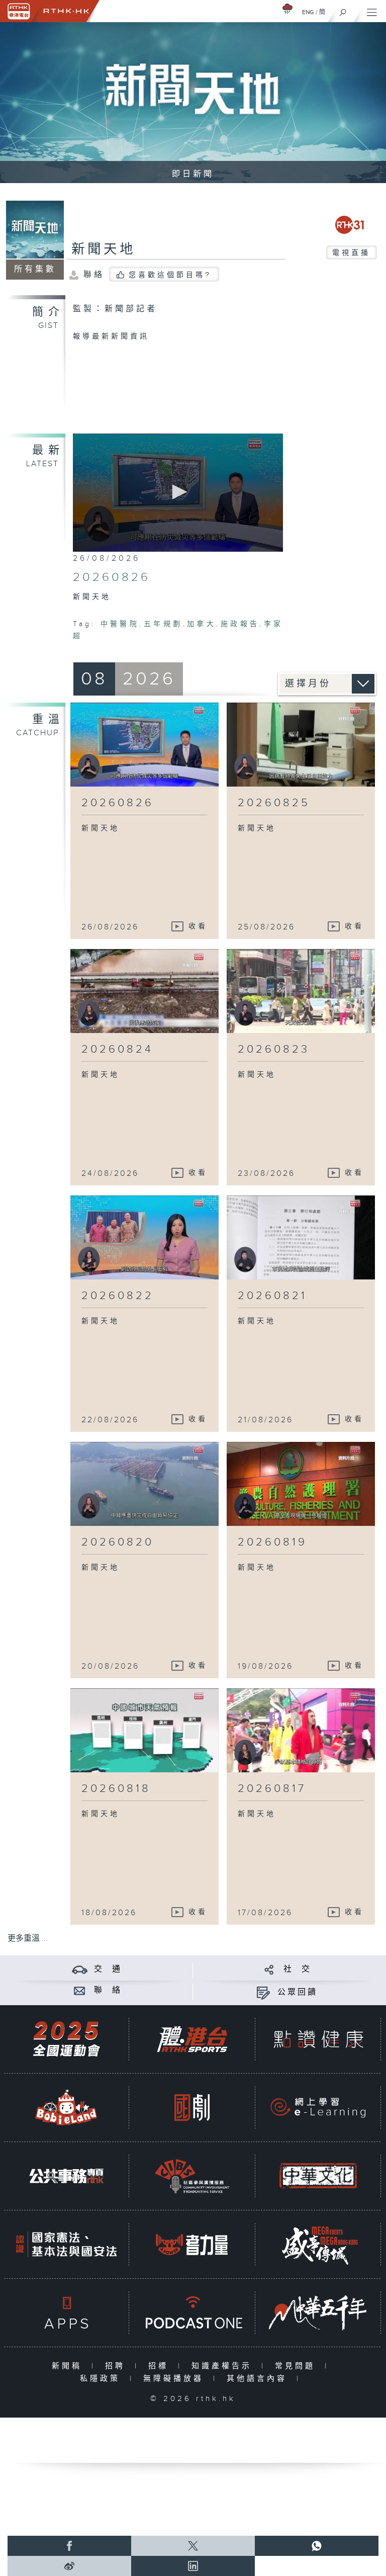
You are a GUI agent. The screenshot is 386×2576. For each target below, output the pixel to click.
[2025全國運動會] (66, 2039)
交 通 (108, 1969)
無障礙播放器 (176, 2379)
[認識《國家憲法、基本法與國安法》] (66, 2244)
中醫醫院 (120, 624)
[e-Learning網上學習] (318, 2108)
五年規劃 (163, 624)
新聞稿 (69, 2366)
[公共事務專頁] (66, 2176)
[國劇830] (192, 2108)
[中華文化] (318, 2176)
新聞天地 (104, 249)
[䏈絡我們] (80, 1990)
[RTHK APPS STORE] (66, 2313)
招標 (161, 2366)
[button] (178, 492)
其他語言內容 (259, 2379)
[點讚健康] (318, 2039)
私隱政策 (102, 2379)
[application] (178, 493)
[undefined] (287, 8)
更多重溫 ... (28, 1939)
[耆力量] (192, 2244)
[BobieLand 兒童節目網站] (66, 2108)
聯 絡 (108, 1990)
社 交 (298, 1969)
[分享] (269, 1969)
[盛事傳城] (318, 2244)
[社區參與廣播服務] (192, 2176)
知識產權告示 (224, 2366)
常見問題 (297, 2366)
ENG (308, 12)
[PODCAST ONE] (192, 2313)
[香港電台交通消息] (80, 1969)
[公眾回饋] (263, 1992)
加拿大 (202, 624)
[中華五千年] (318, 2313)
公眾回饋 (298, 1992)
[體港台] (192, 2039)
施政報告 (240, 624)
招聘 (117, 2366)
